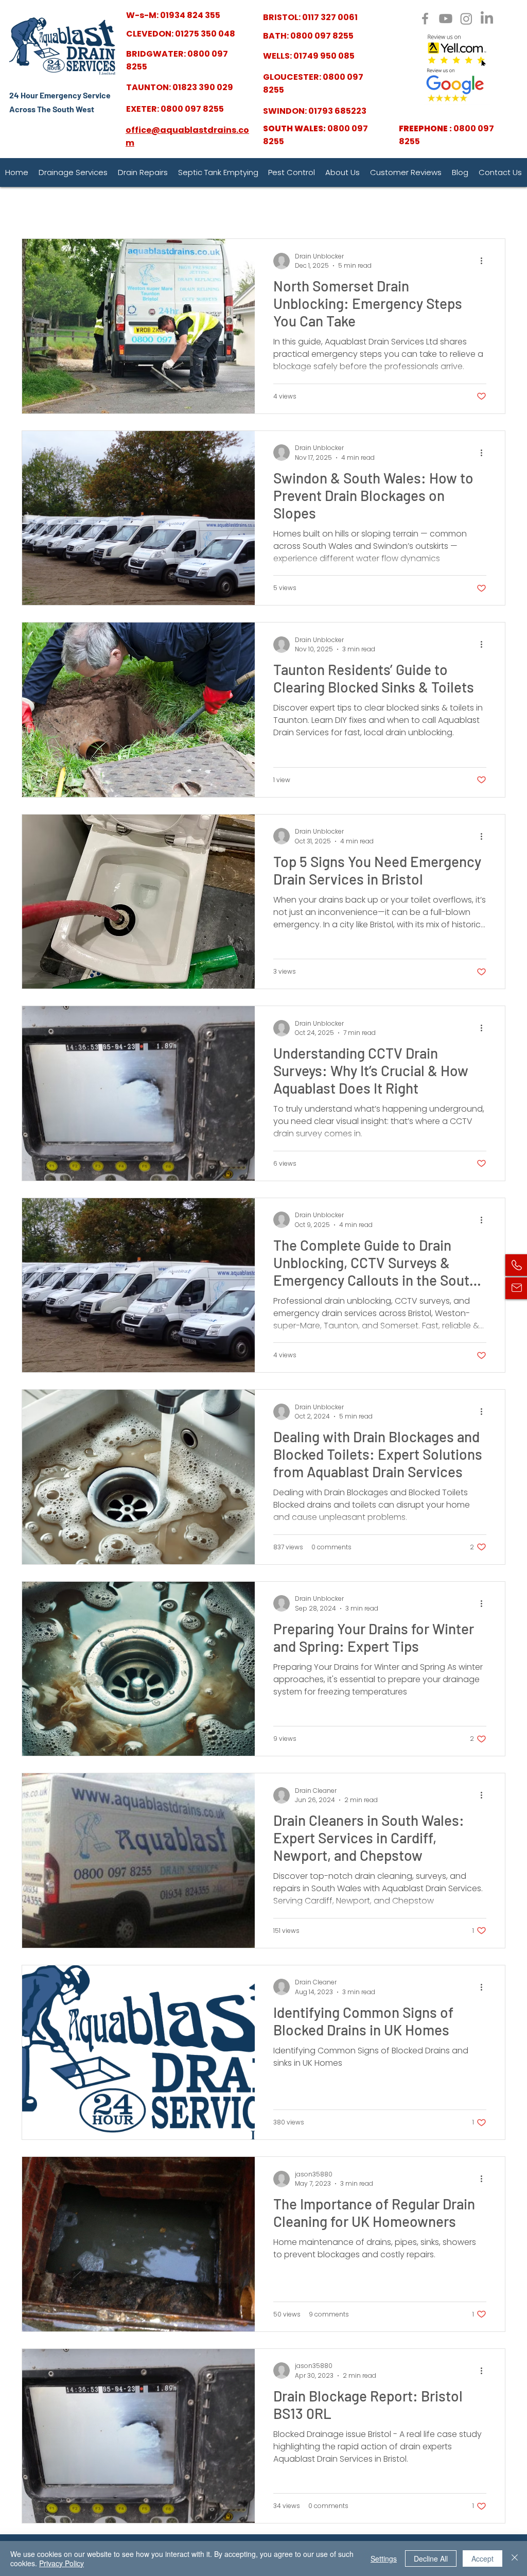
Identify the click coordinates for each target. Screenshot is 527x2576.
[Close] (515, 2558)
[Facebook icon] (425, 19)
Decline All (431, 2558)
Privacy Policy (62, 2563)
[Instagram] (466, 19)
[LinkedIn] (487, 19)
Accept (482, 2558)
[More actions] (485, 261)
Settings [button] (384, 2558)
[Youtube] (446, 19)
